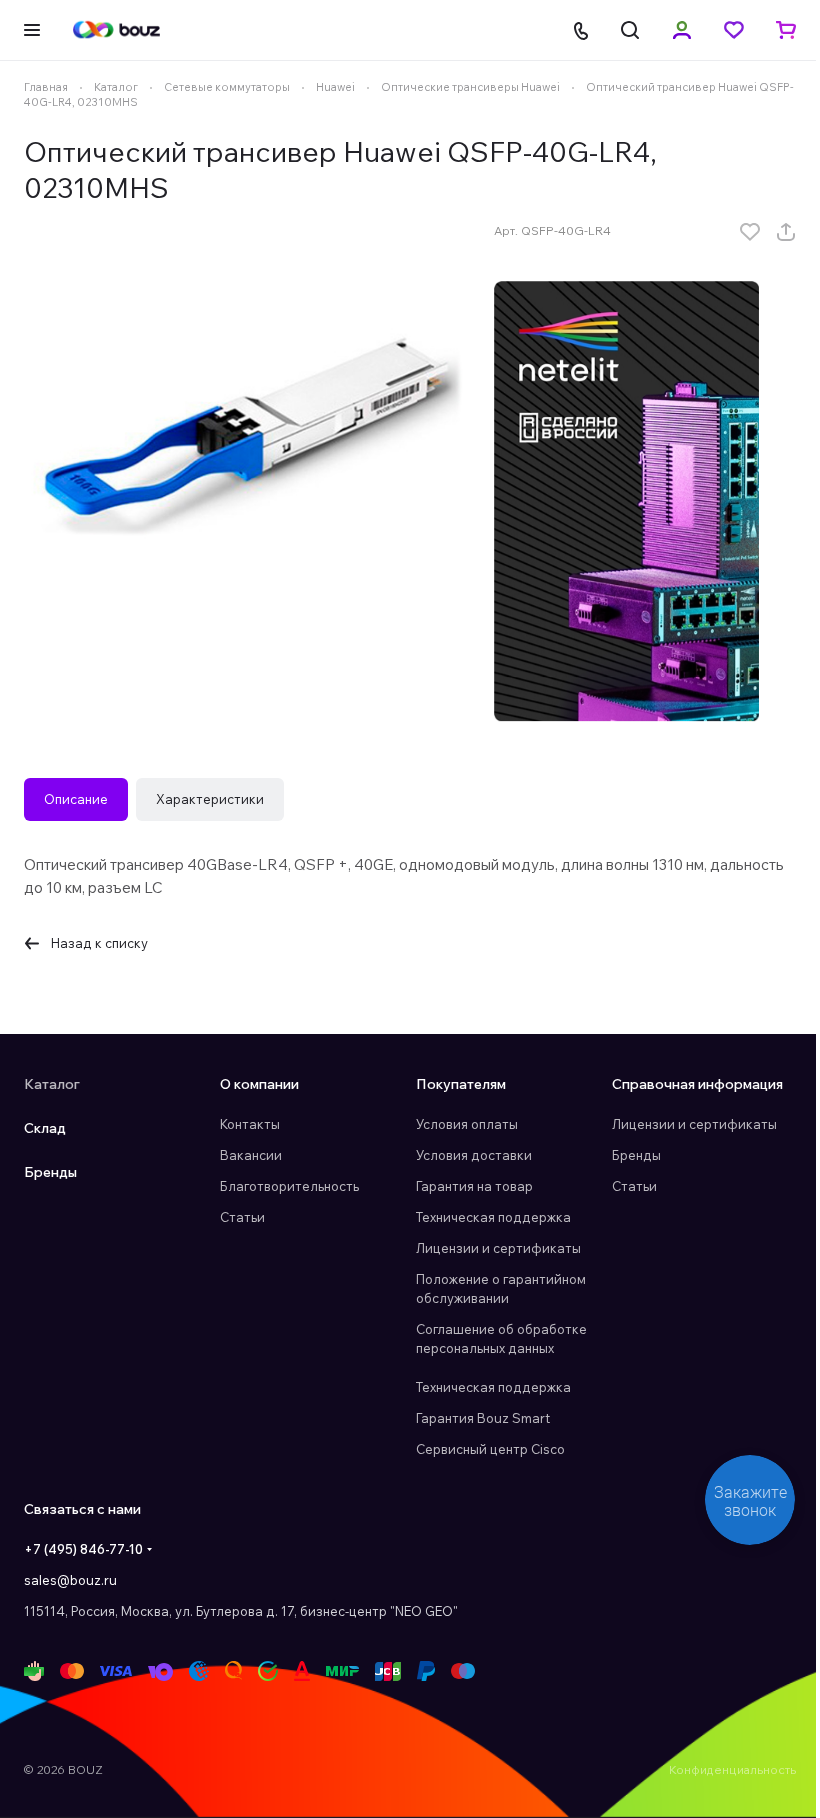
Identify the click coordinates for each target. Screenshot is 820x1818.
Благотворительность (289, 1186)
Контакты (250, 1124)
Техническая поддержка (493, 1217)
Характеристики (210, 799)
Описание (76, 799)
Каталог (52, 1084)
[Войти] (682, 30)
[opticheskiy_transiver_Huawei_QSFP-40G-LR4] (249, 431)
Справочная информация (697, 1084)
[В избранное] (750, 232)
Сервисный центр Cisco (490, 1449)
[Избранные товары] (734, 30)
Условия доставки (474, 1155)
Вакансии (251, 1155)
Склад (45, 1128)
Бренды (50, 1172)
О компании (259, 1084)
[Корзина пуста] (786, 30)
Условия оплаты (467, 1124)
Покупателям (461, 1084)
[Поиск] (630, 30)
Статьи (242, 1217)
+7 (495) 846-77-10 (83, 1549)
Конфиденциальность (732, 1769)
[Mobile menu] (32, 30)
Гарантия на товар (474, 1186)
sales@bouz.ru (70, 1580)
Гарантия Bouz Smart (483, 1418)
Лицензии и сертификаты (498, 1248)
